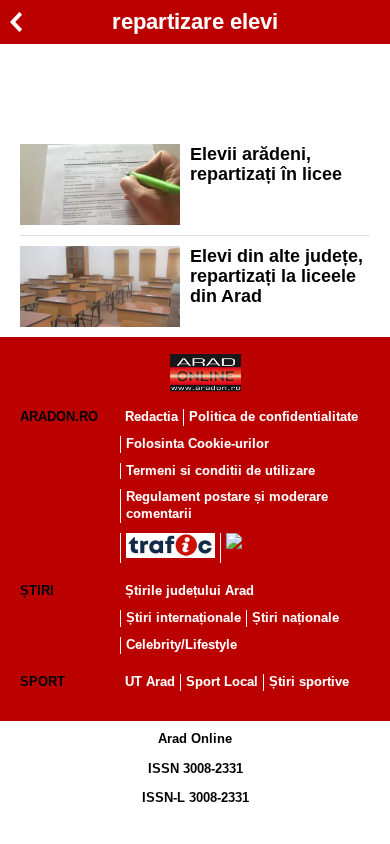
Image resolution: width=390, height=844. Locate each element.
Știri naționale (295, 617)
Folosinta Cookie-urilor (197, 443)
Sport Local (222, 681)
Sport (42, 681)
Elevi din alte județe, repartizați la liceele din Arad (276, 276)
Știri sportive (309, 681)
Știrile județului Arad (189, 590)
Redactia (151, 416)
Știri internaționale (183, 617)
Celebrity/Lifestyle (181, 644)
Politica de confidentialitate (273, 416)
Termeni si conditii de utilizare (220, 470)
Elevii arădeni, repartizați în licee (266, 164)
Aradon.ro (59, 416)
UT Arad (150, 681)
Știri (37, 590)
